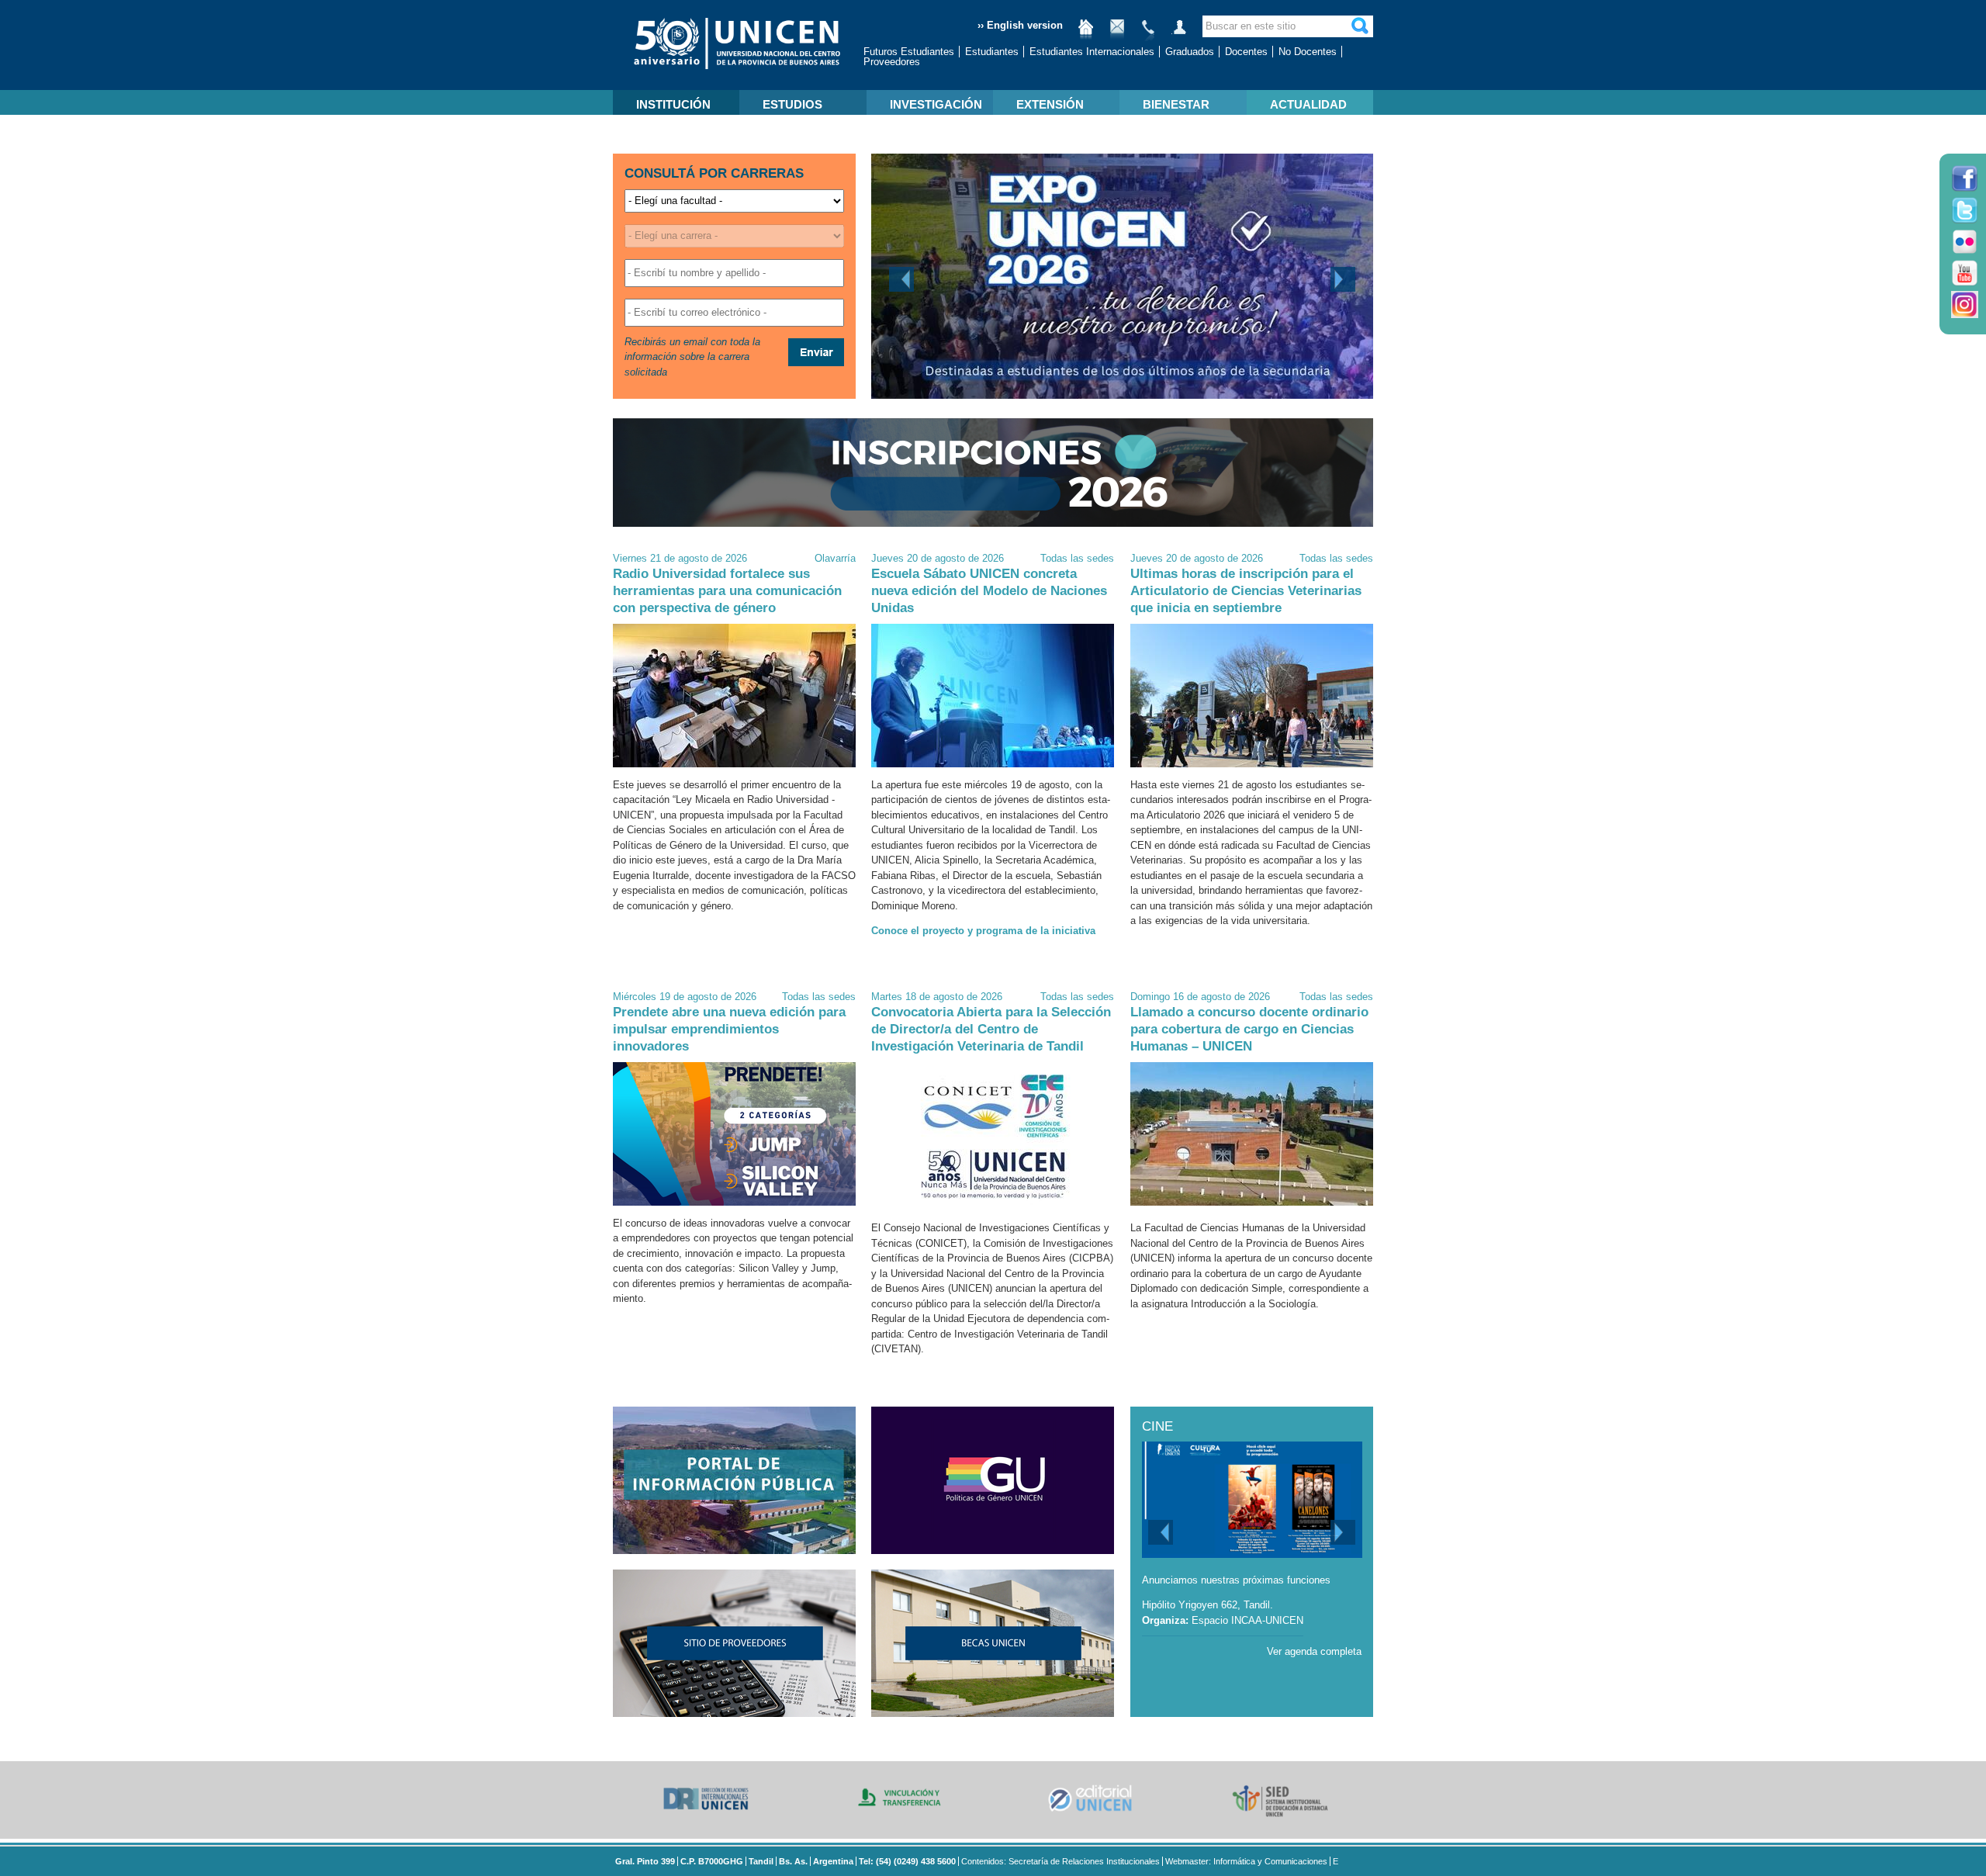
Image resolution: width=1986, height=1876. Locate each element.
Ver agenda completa (1314, 1651)
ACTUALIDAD (1308, 104)
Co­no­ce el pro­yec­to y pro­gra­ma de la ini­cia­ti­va (983, 931)
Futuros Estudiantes (909, 52)
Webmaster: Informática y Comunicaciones (1246, 1861)
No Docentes (1308, 52)
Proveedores (892, 62)
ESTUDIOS (792, 104)
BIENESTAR (1176, 104)
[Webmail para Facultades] (1117, 33)
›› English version (1020, 25)
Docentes (1246, 52)
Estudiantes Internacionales (1092, 52)
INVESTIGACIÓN (936, 104)
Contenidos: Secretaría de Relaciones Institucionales (1060, 1861)
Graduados (1190, 52)
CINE (1157, 1426)
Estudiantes (992, 52)
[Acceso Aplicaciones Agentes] (1179, 33)
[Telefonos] (1148, 33)
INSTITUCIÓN (673, 104)
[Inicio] (1086, 33)
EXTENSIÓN (1050, 104)
